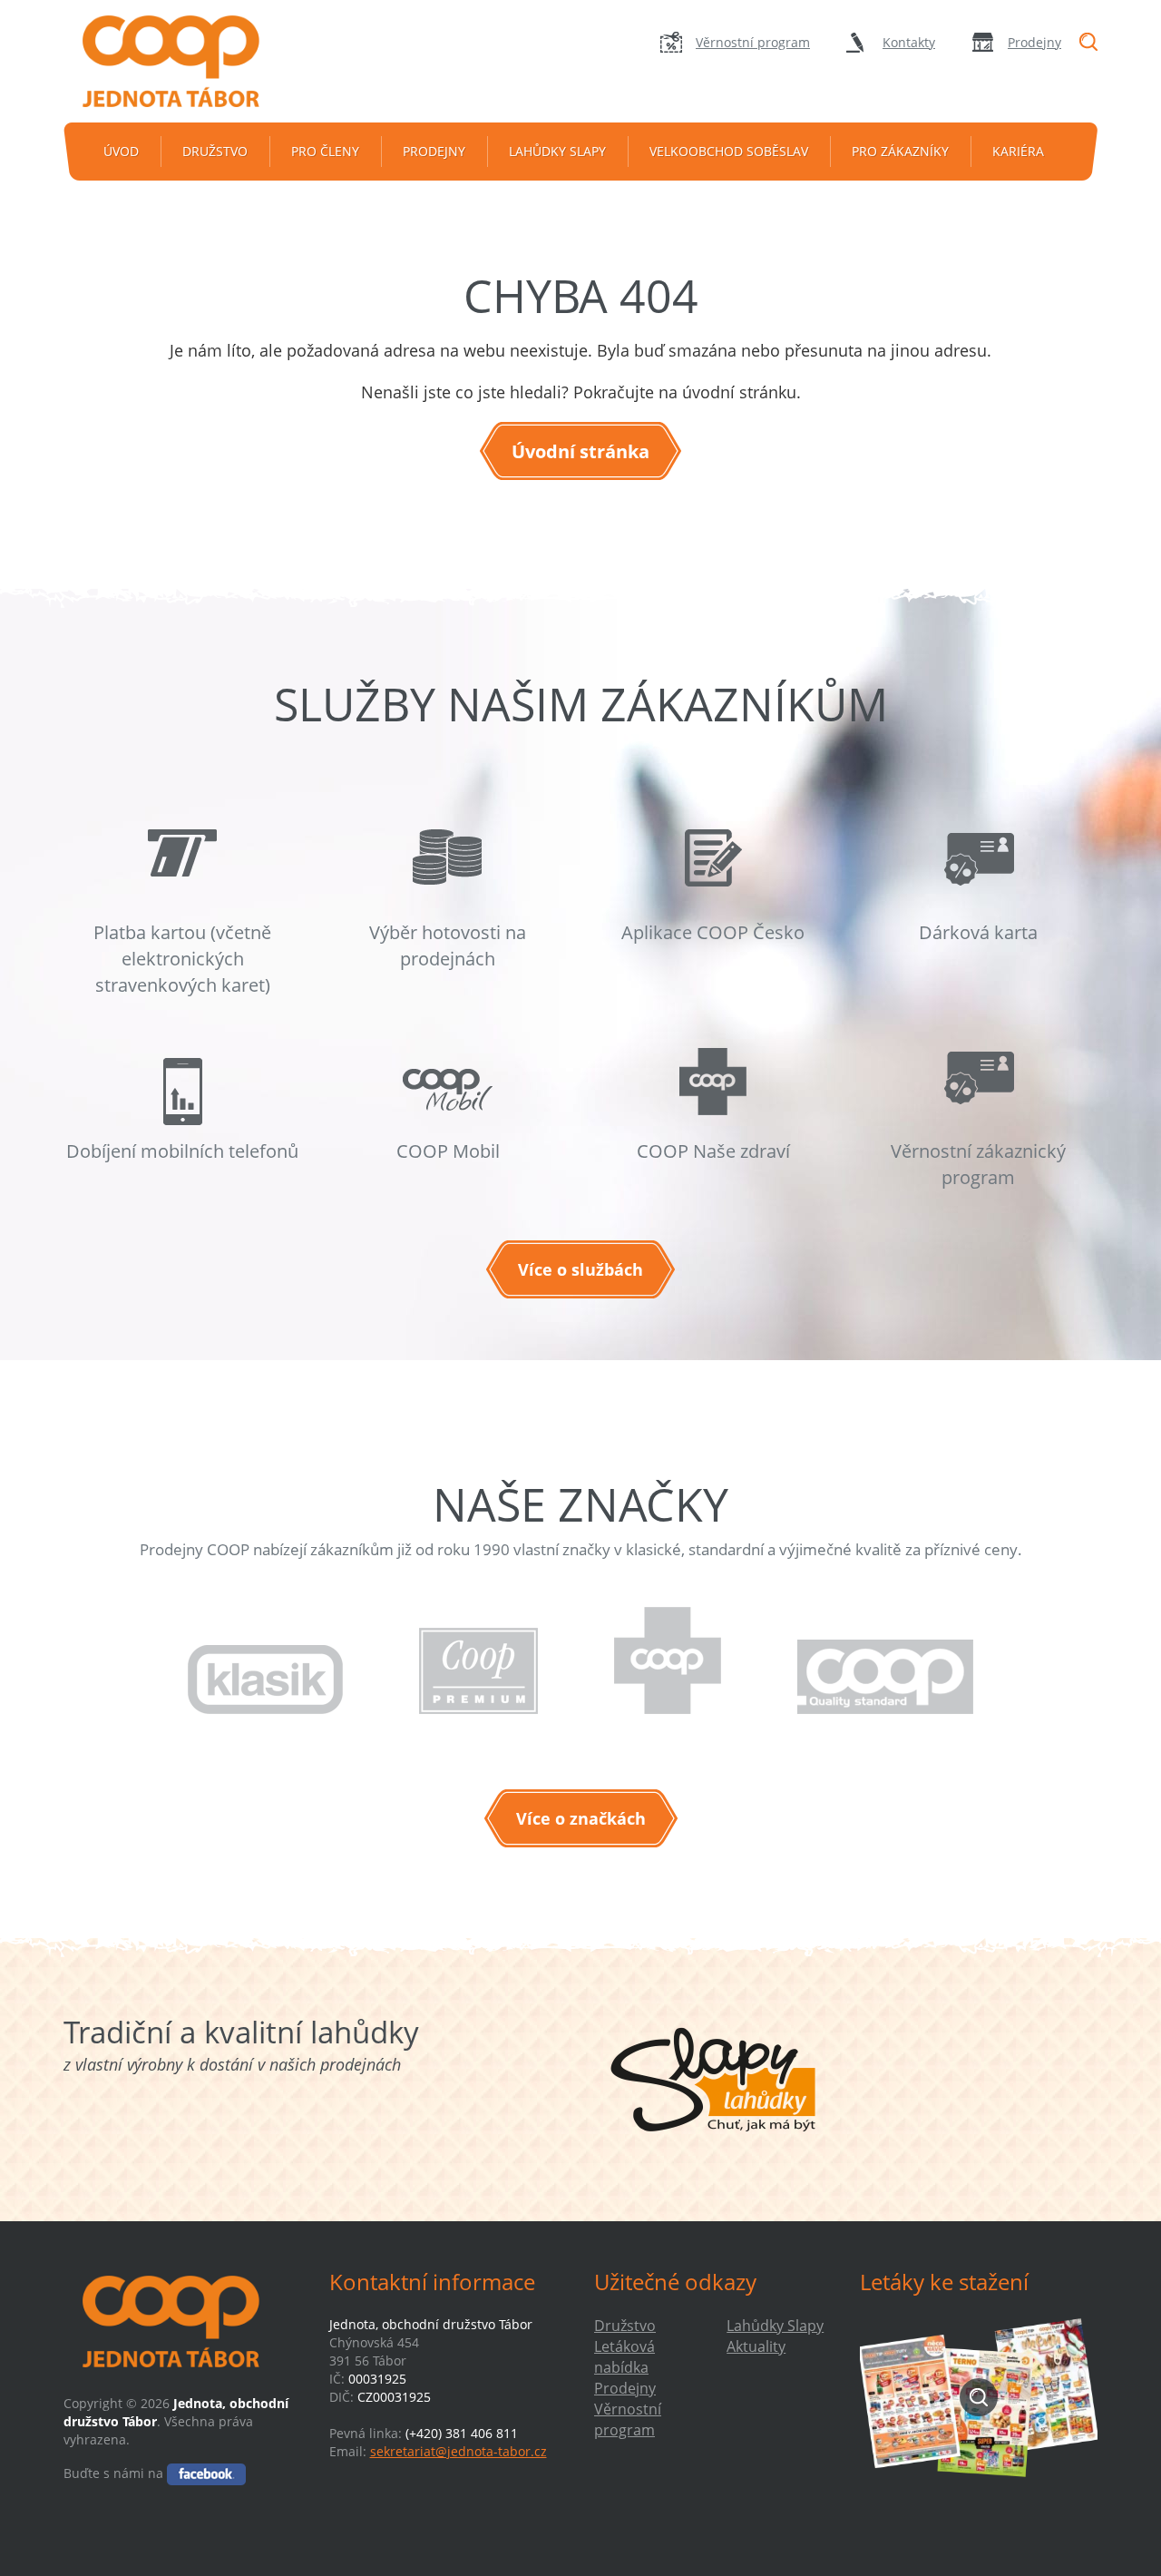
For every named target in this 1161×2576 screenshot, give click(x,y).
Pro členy (325, 151)
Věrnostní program (753, 42)
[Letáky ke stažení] (979, 2397)
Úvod (121, 151)
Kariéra (1018, 151)
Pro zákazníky (900, 151)
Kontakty (909, 42)
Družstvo (215, 151)
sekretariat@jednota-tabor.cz (459, 2451)
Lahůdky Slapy (557, 151)
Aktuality (756, 2346)
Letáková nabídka (624, 2357)
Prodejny (1034, 42)
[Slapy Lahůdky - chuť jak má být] (713, 2080)
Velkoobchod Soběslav (729, 151)
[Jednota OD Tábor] (182, 61)
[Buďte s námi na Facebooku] (206, 2473)
